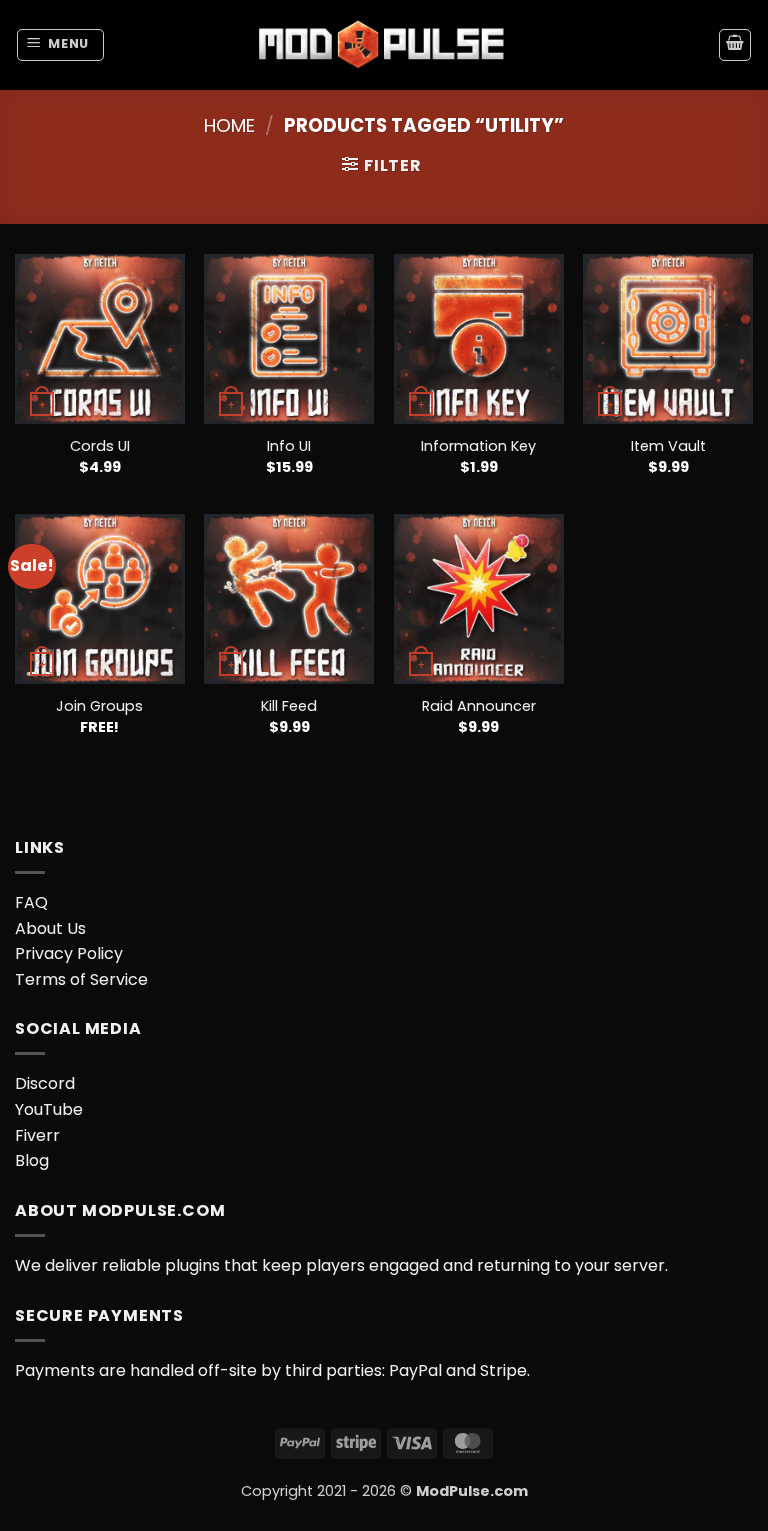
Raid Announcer (479, 706)
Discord (45, 1083)
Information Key (478, 446)
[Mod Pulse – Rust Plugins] (384, 44)
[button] (61, 45)
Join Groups (99, 706)
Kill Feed (289, 706)
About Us (50, 928)
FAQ (31, 902)
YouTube (49, 1109)
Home (229, 125)
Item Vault (668, 446)
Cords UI (100, 446)
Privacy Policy (69, 953)
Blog (32, 1160)
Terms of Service (81, 979)
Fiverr (37, 1135)
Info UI (289, 446)
